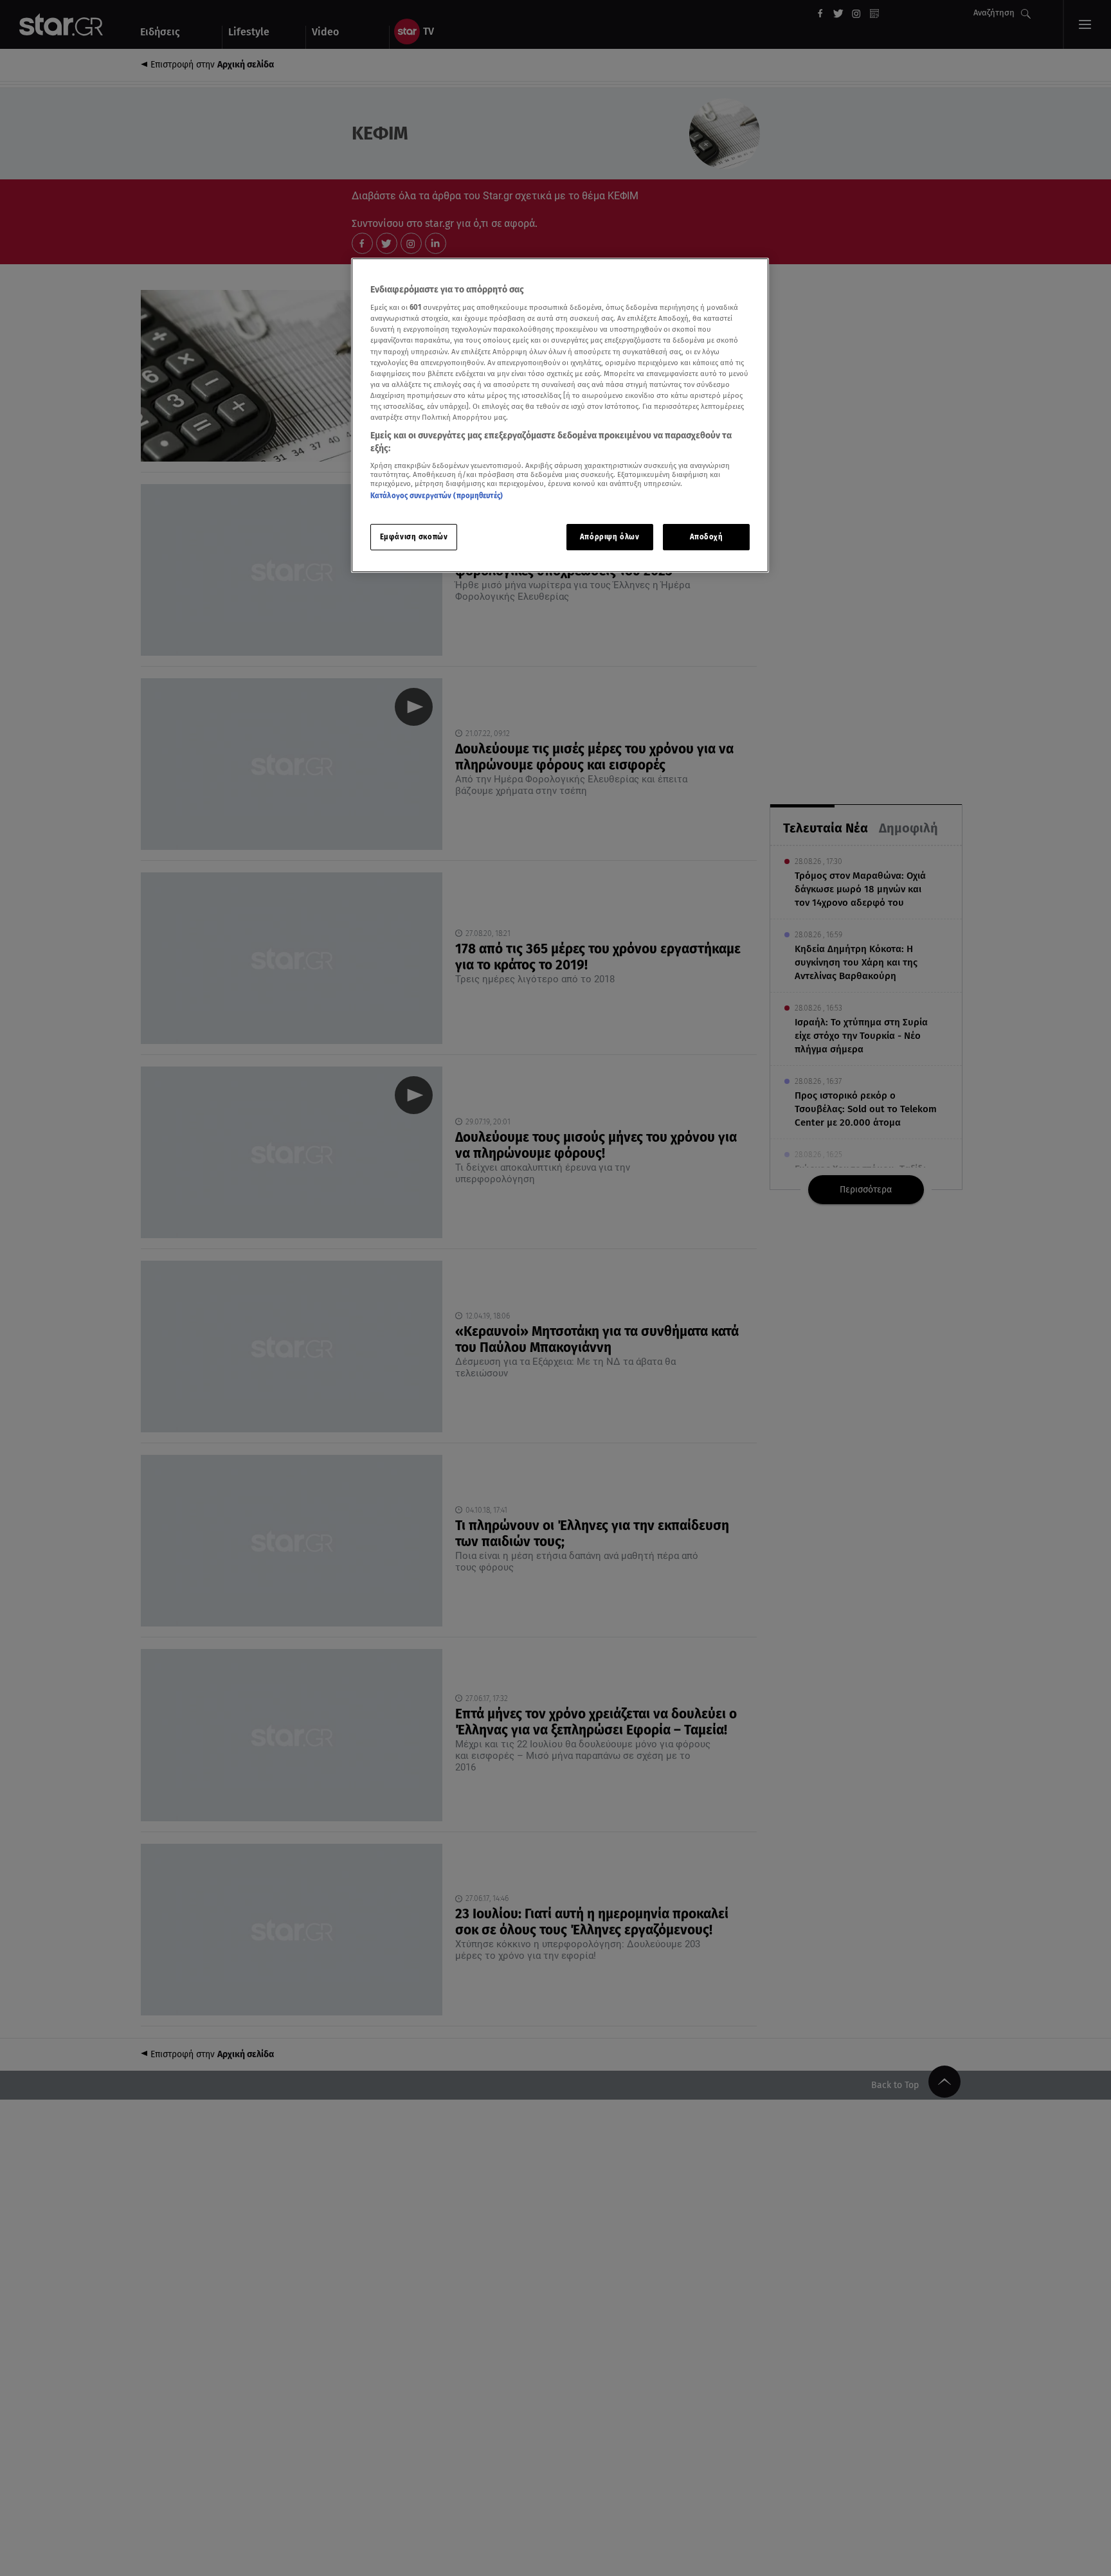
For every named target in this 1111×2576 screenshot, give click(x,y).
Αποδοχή (707, 537)
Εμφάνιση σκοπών (414, 537)
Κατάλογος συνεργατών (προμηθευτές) (437, 496)
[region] (560, 416)
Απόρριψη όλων (610, 537)
